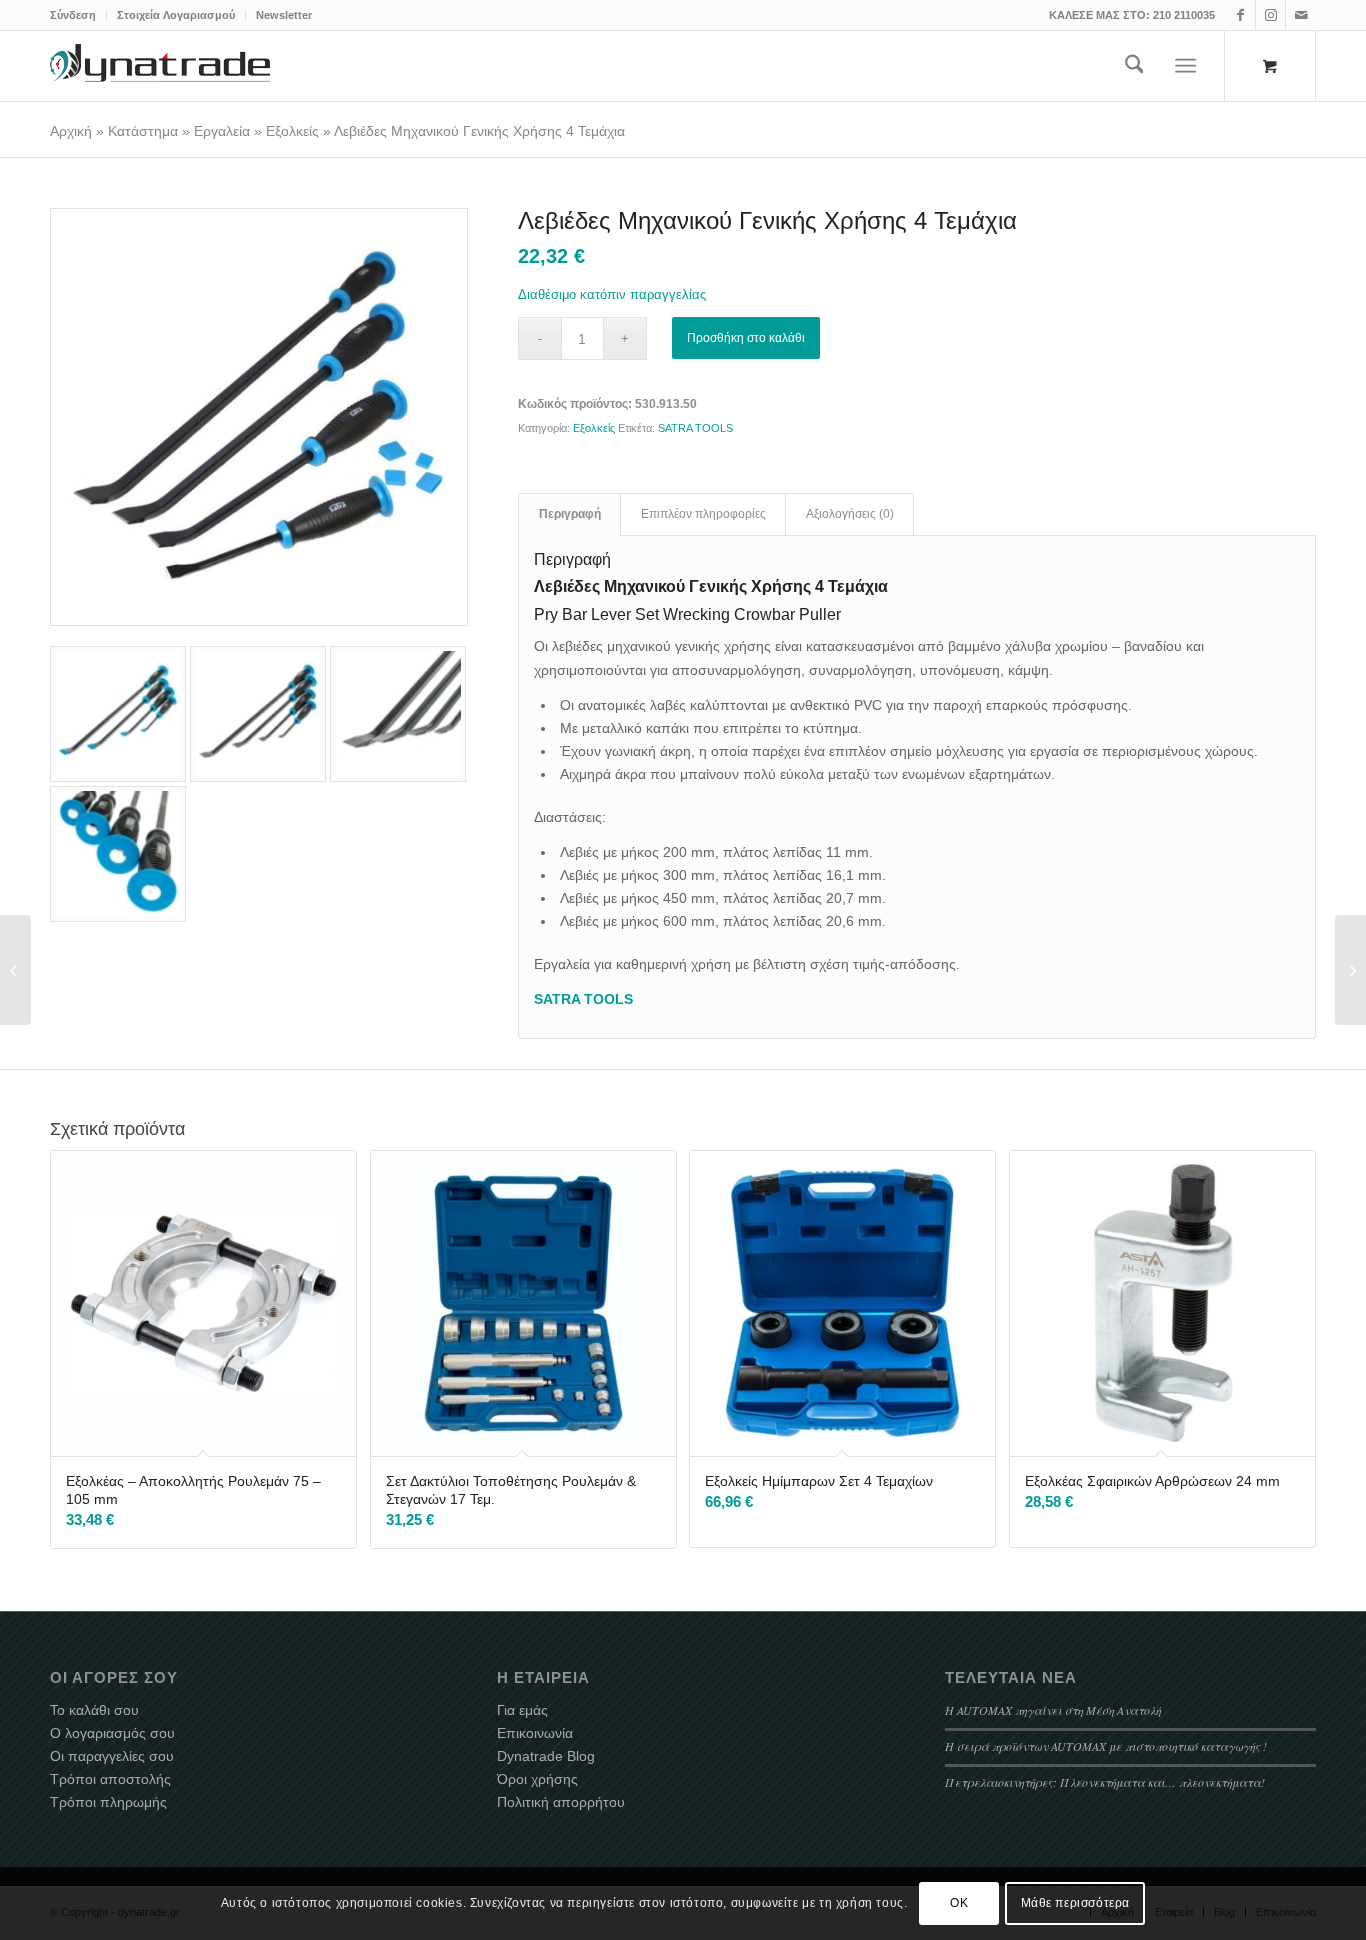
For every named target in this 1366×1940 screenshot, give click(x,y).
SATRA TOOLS (695, 428)
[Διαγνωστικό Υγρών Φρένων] (1350, 970)
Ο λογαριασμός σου (112, 1733)
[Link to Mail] (1301, 15)
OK (959, 1903)
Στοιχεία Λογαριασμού (176, 15)
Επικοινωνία (535, 1733)
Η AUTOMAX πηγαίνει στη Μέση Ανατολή (1053, 1710)
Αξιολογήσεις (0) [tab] (850, 514)
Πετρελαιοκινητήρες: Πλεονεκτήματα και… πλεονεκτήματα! (1105, 1782)
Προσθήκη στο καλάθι (746, 338)
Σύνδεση (73, 15)
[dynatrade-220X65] (160, 66)
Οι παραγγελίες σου (112, 1756)
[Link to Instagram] (1270, 15)
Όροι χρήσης (537, 1779)
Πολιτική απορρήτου (561, 1802)
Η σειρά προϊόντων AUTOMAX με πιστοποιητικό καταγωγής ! (1106, 1746)
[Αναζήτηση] (1134, 66)
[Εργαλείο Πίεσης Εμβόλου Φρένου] (15, 970)
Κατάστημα (143, 131)
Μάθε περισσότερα (1076, 1903)
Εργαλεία (222, 131)
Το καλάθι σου (94, 1710)
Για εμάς (522, 1710)
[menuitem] (78, 15)
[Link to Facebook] (1240, 15)
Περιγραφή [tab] (570, 514)
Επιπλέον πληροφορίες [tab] (703, 514)
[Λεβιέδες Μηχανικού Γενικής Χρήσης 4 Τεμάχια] (259, 417)
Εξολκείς (292, 131)
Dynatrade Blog (546, 1756)
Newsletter (284, 15)
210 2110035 (1184, 15)
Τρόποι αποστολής (110, 1779)
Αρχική (71, 131)
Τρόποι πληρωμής (108, 1802)
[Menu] (1186, 66)
